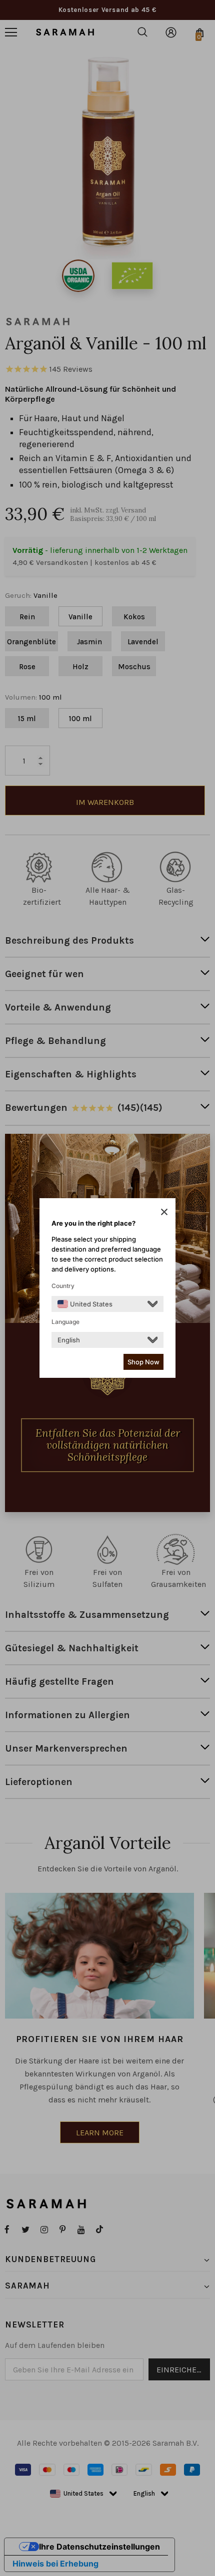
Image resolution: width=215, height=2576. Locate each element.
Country (63, 1286)
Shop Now (143, 1362)
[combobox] (85, 1304)
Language (65, 1322)
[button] (164, 1212)
